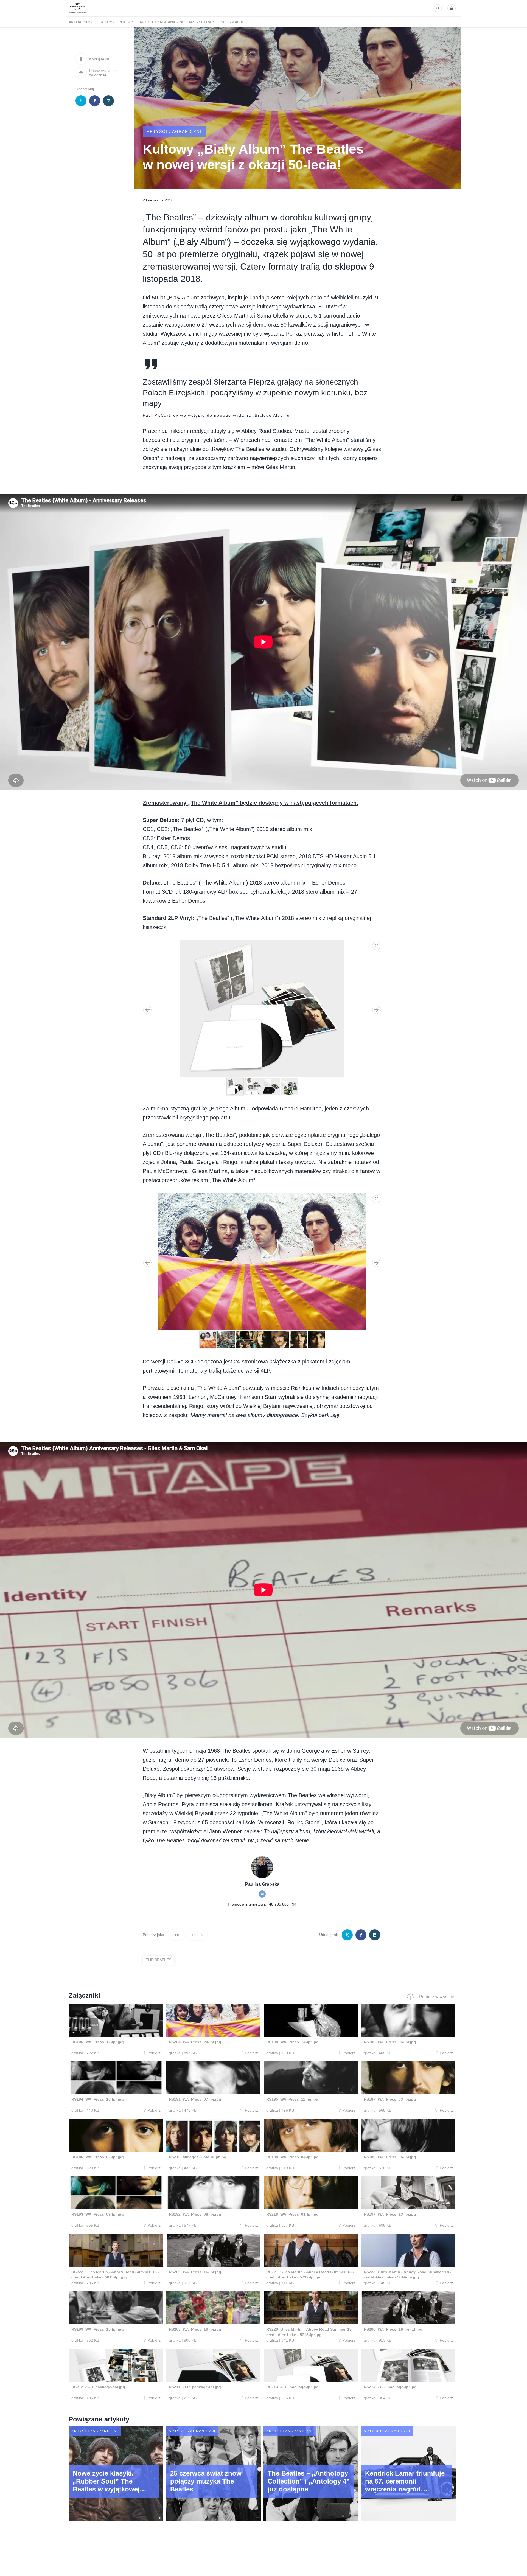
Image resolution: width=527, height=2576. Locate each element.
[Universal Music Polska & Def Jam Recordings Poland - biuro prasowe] (78, 13)
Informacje (232, 22)
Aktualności (82, 22)
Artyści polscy (117, 22)
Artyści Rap (201, 22)
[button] (377, 945)
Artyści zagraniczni (161, 22)
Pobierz (154, 2053)
